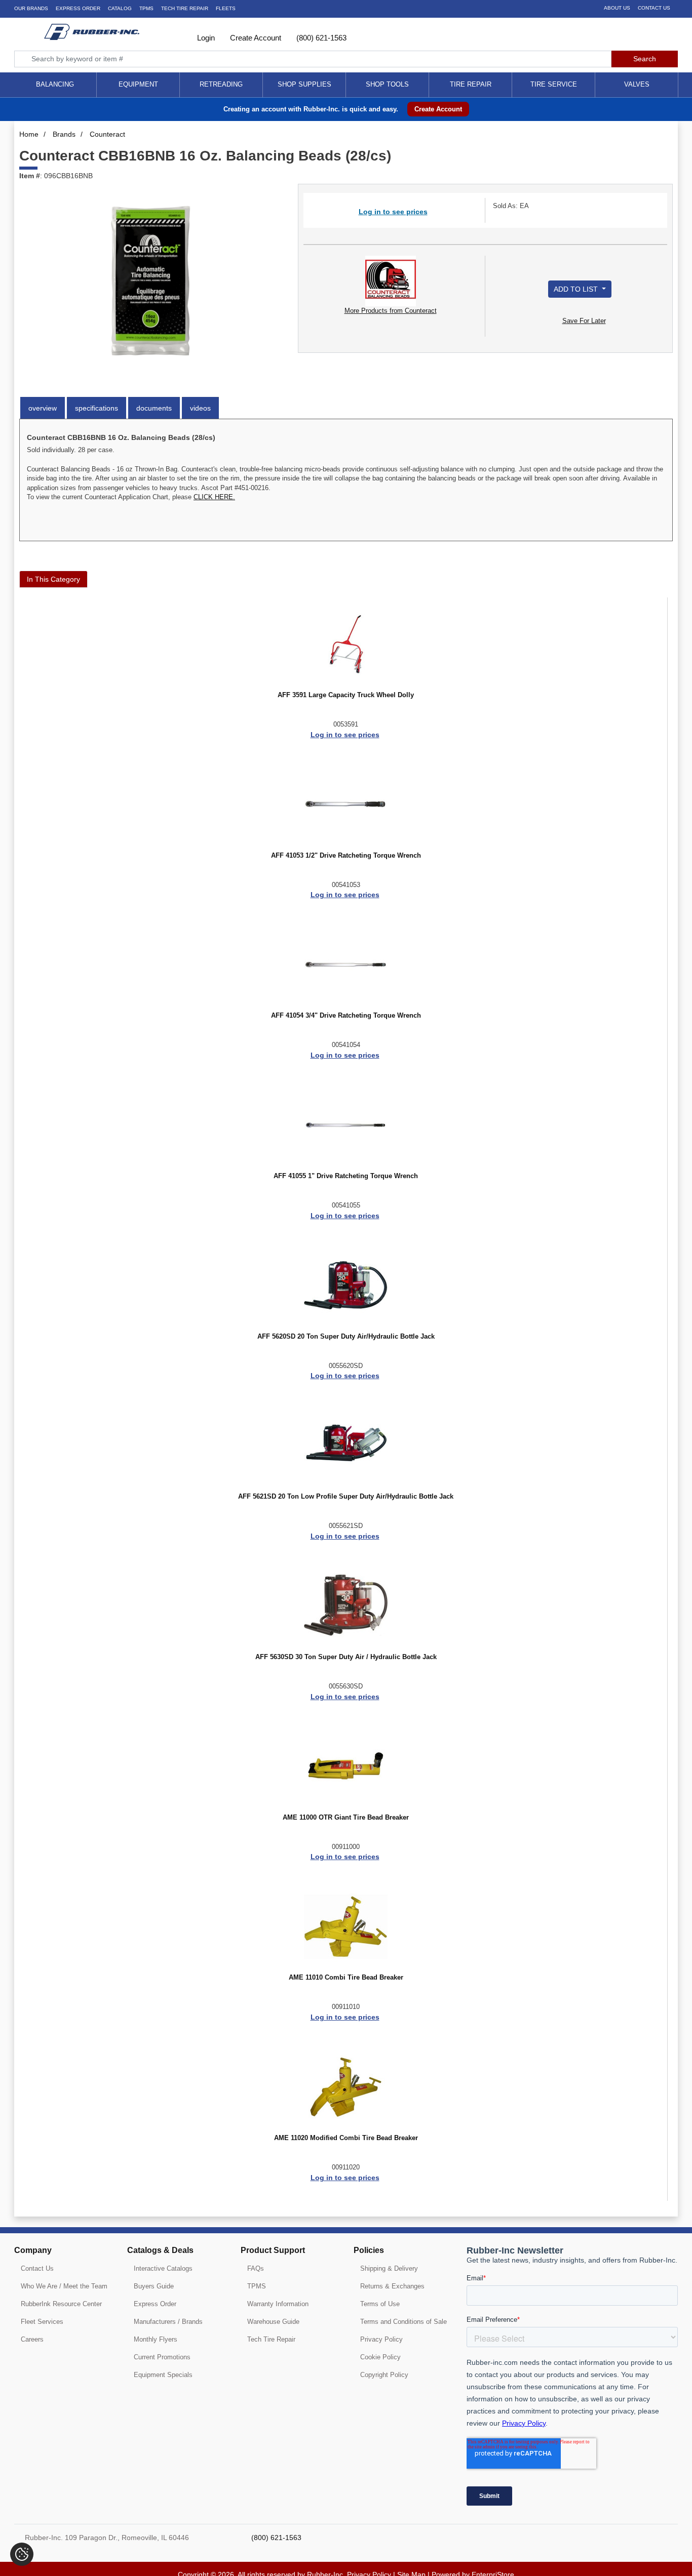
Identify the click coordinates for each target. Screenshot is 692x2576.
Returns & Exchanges (392, 2286)
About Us (617, 8)
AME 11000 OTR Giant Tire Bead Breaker (346, 1818)
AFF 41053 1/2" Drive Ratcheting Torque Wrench (346, 856)
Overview (43, 408)
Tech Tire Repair (271, 2339)
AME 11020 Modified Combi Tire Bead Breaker (346, 2138)
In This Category (53, 579)
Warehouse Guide (273, 2322)
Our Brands (31, 8)
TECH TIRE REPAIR (185, 8)
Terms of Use (380, 2304)
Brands (64, 134)
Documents (154, 408)
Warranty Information (278, 2304)
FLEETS (226, 8)
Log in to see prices (393, 212)
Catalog (120, 8)
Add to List (577, 289)
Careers (32, 2339)
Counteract (107, 134)
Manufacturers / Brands (168, 2322)
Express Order (78, 8)
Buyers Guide (154, 2286)
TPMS (146, 8)
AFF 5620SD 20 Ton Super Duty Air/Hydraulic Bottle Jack (346, 1337)
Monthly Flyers (156, 2339)
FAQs (256, 2268)
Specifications (97, 408)
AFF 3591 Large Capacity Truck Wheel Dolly (346, 695)
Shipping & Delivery (389, 2268)
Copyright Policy (384, 2375)
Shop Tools (387, 84)
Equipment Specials (163, 2375)
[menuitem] (55, 85)
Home (29, 134)
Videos (200, 408)
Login (205, 38)
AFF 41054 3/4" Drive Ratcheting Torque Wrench (346, 1016)
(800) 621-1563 (320, 38)
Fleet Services (42, 2322)
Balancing (55, 84)
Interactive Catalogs (163, 2268)
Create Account (255, 38)
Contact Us (654, 8)
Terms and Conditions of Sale (403, 2322)
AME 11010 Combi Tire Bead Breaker (346, 1978)
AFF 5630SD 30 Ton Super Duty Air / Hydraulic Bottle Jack (346, 1657)
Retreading (221, 84)
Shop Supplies (304, 84)
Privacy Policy (381, 2339)
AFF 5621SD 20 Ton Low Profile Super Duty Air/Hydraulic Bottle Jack (346, 1497)
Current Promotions (162, 2357)
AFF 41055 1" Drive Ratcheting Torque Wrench (346, 1176)
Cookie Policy (380, 2357)
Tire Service (554, 84)
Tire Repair (471, 84)
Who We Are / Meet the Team (64, 2286)
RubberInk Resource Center (61, 2304)
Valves (637, 84)
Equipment (138, 84)
